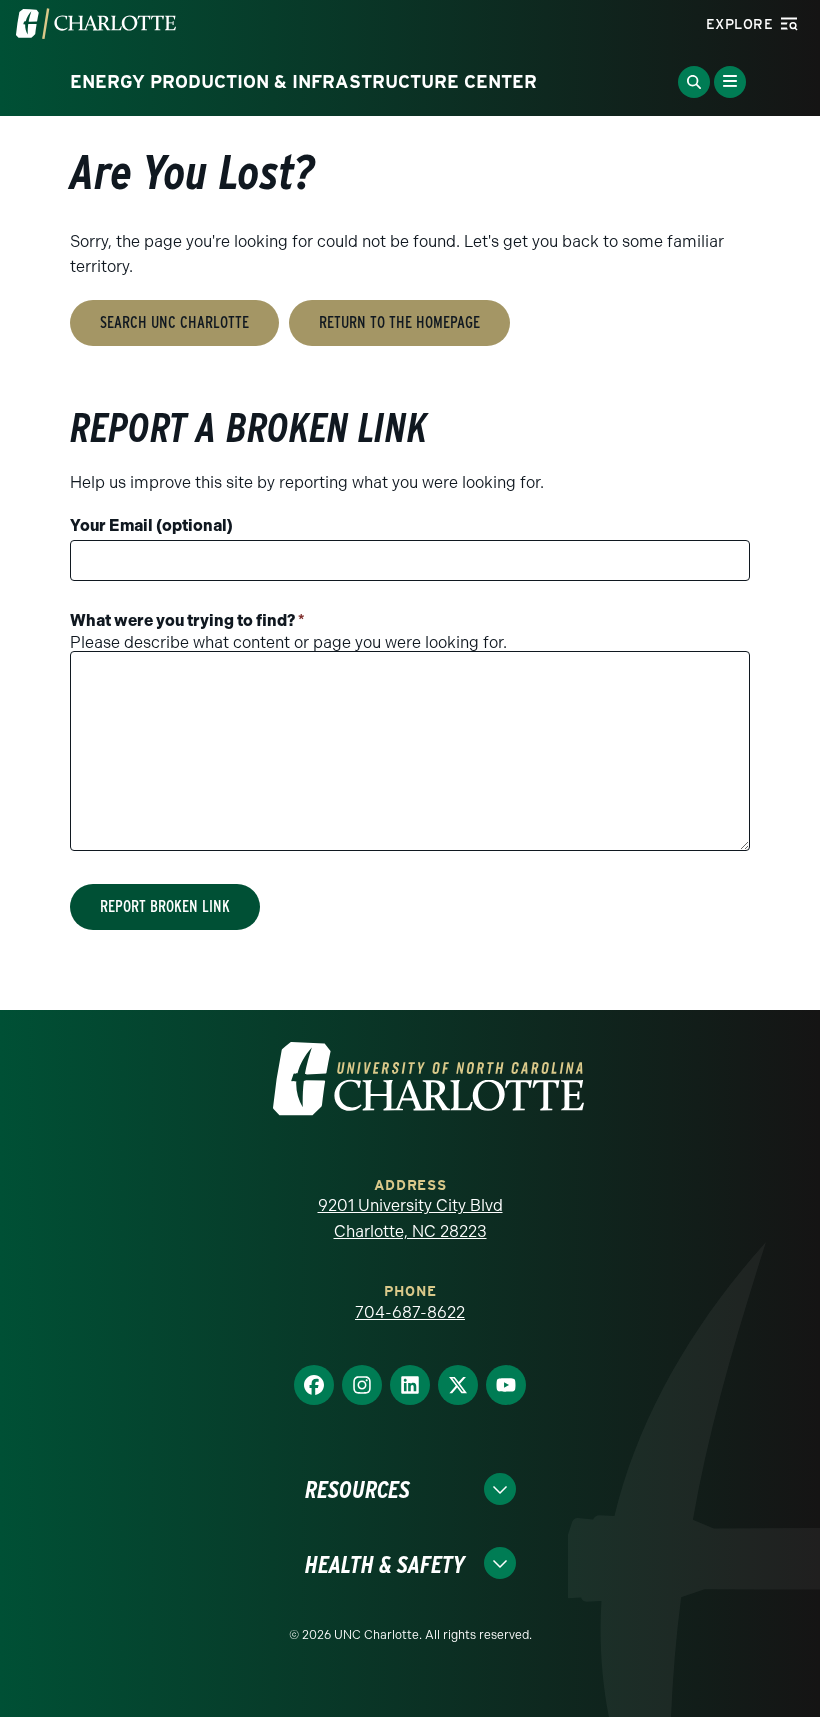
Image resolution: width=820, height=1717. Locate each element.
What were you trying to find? (187, 620)
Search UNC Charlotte (174, 322)
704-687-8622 (410, 1312)
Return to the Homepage (399, 322)
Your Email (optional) (151, 525)
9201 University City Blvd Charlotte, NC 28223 (410, 1218)
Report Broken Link (165, 906)
